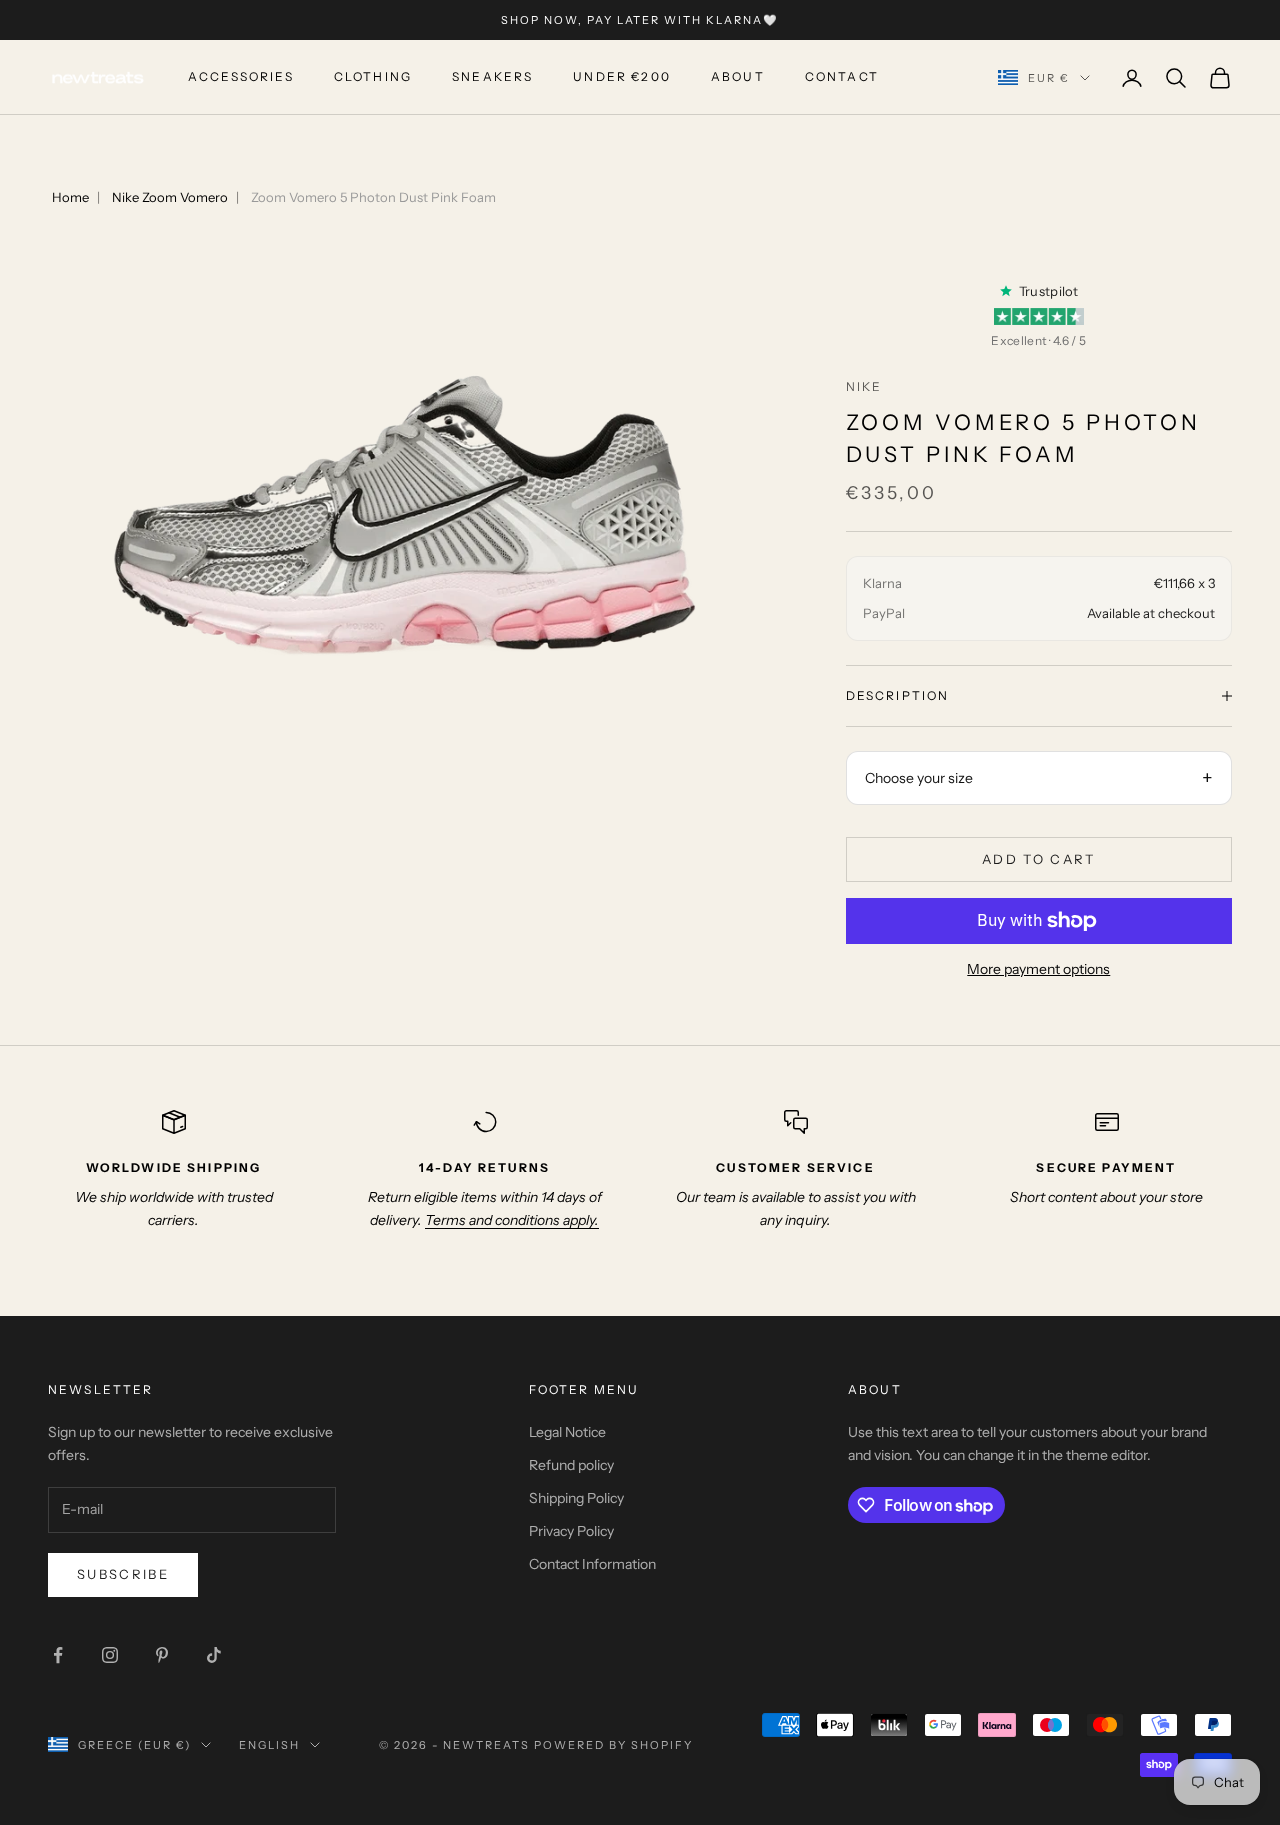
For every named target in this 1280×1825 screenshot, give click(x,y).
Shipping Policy (576, 1498)
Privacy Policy (571, 1531)
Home (70, 197)
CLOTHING (373, 77)
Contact (842, 77)
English (269, 1745)
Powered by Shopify (613, 1745)
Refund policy (571, 1465)
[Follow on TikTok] (214, 1655)
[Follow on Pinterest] (162, 1655)
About (738, 77)
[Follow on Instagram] (110, 1655)
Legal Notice (567, 1432)
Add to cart (1039, 859)
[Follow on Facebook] (58, 1655)
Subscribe (123, 1574)
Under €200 (622, 77)
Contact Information (592, 1564)
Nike (864, 386)
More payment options (1038, 969)
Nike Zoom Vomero (170, 197)
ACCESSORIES (241, 77)
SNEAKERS (492, 77)
